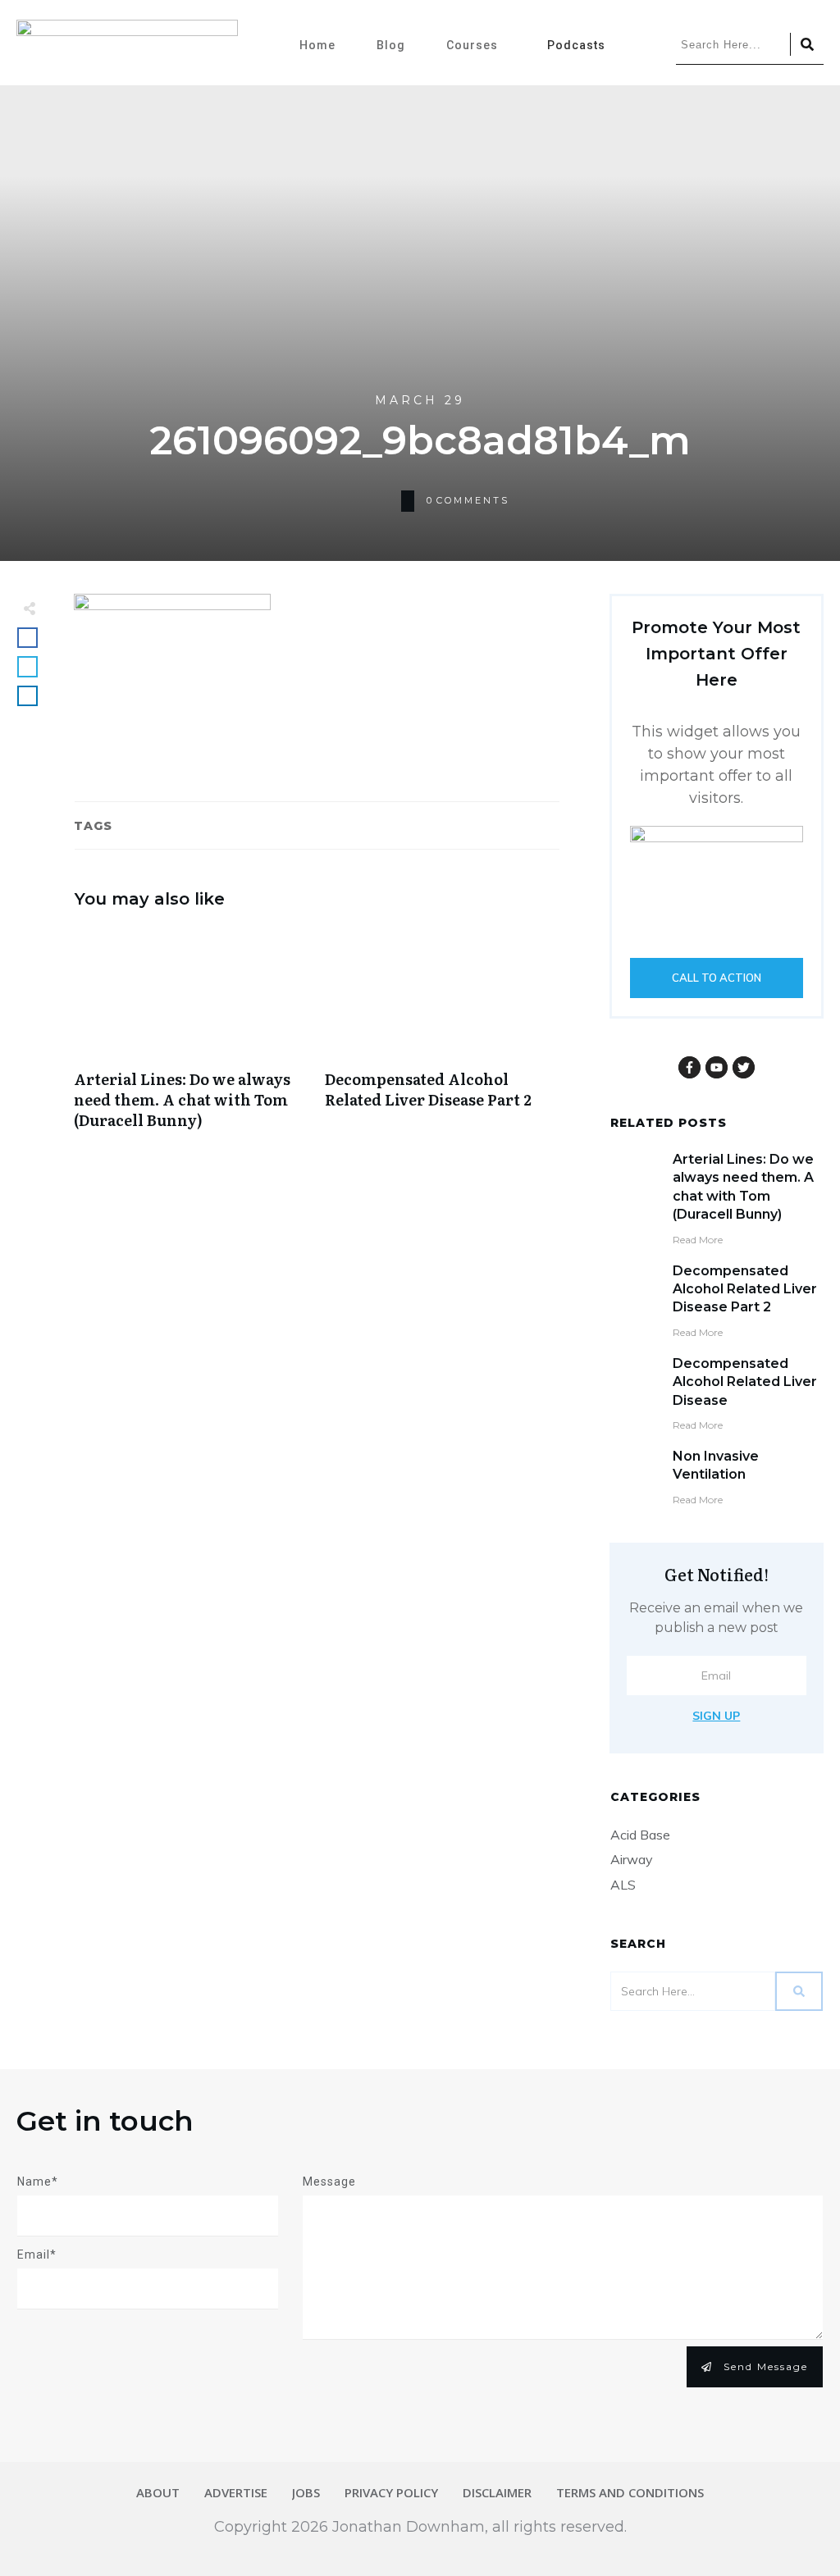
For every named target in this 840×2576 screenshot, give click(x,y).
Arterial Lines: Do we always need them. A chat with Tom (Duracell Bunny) (191, 1037)
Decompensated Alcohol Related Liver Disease (745, 1382)
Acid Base (640, 1835)
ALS (623, 1885)
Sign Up (716, 1716)
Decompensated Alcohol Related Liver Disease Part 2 (442, 1037)
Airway (632, 1859)
